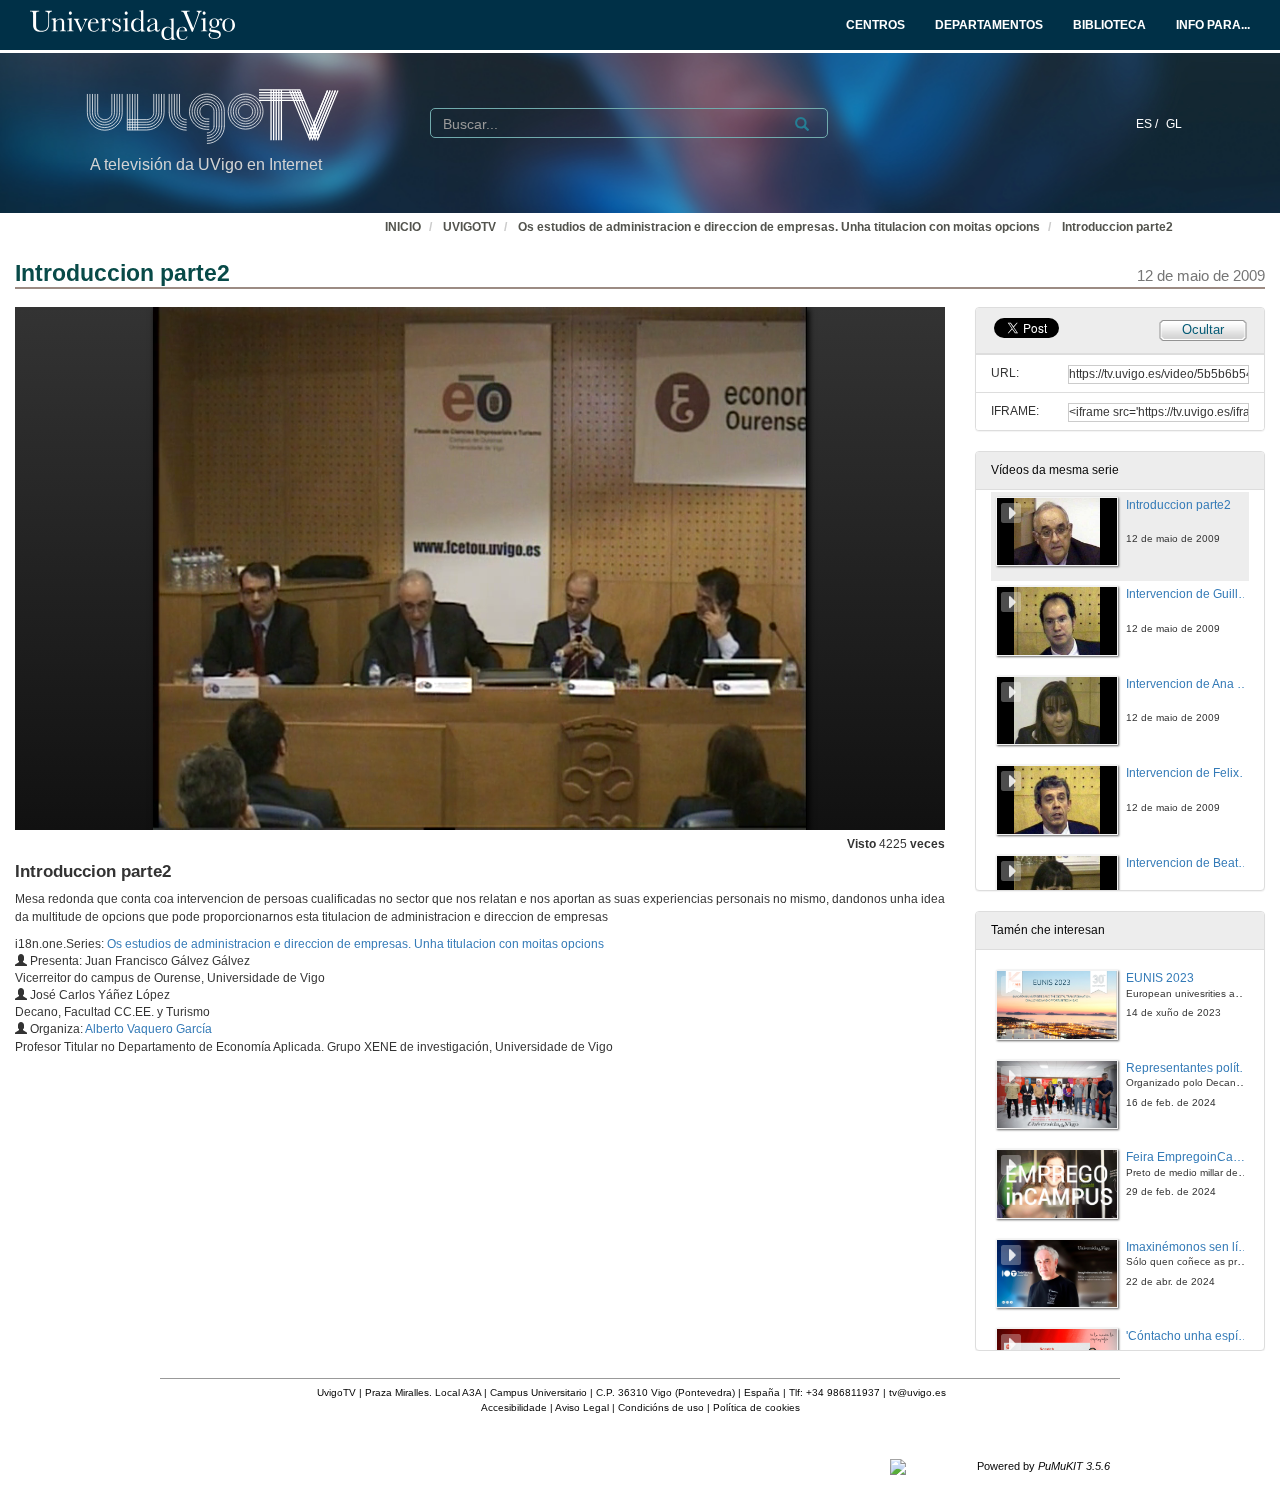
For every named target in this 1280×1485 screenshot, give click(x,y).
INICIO (403, 227)
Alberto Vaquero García (148, 1029)
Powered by (1043, 1466)
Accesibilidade (514, 1407)
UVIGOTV (469, 227)
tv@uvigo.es (917, 1392)
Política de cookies (756, 1407)
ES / (1148, 124)
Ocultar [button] (1203, 329)
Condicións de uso (661, 1407)
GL (1174, 124)
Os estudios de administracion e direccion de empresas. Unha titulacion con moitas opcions (779, 227)
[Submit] (802, 124)
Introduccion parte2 (1117, 227)
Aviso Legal (582, 1407)
